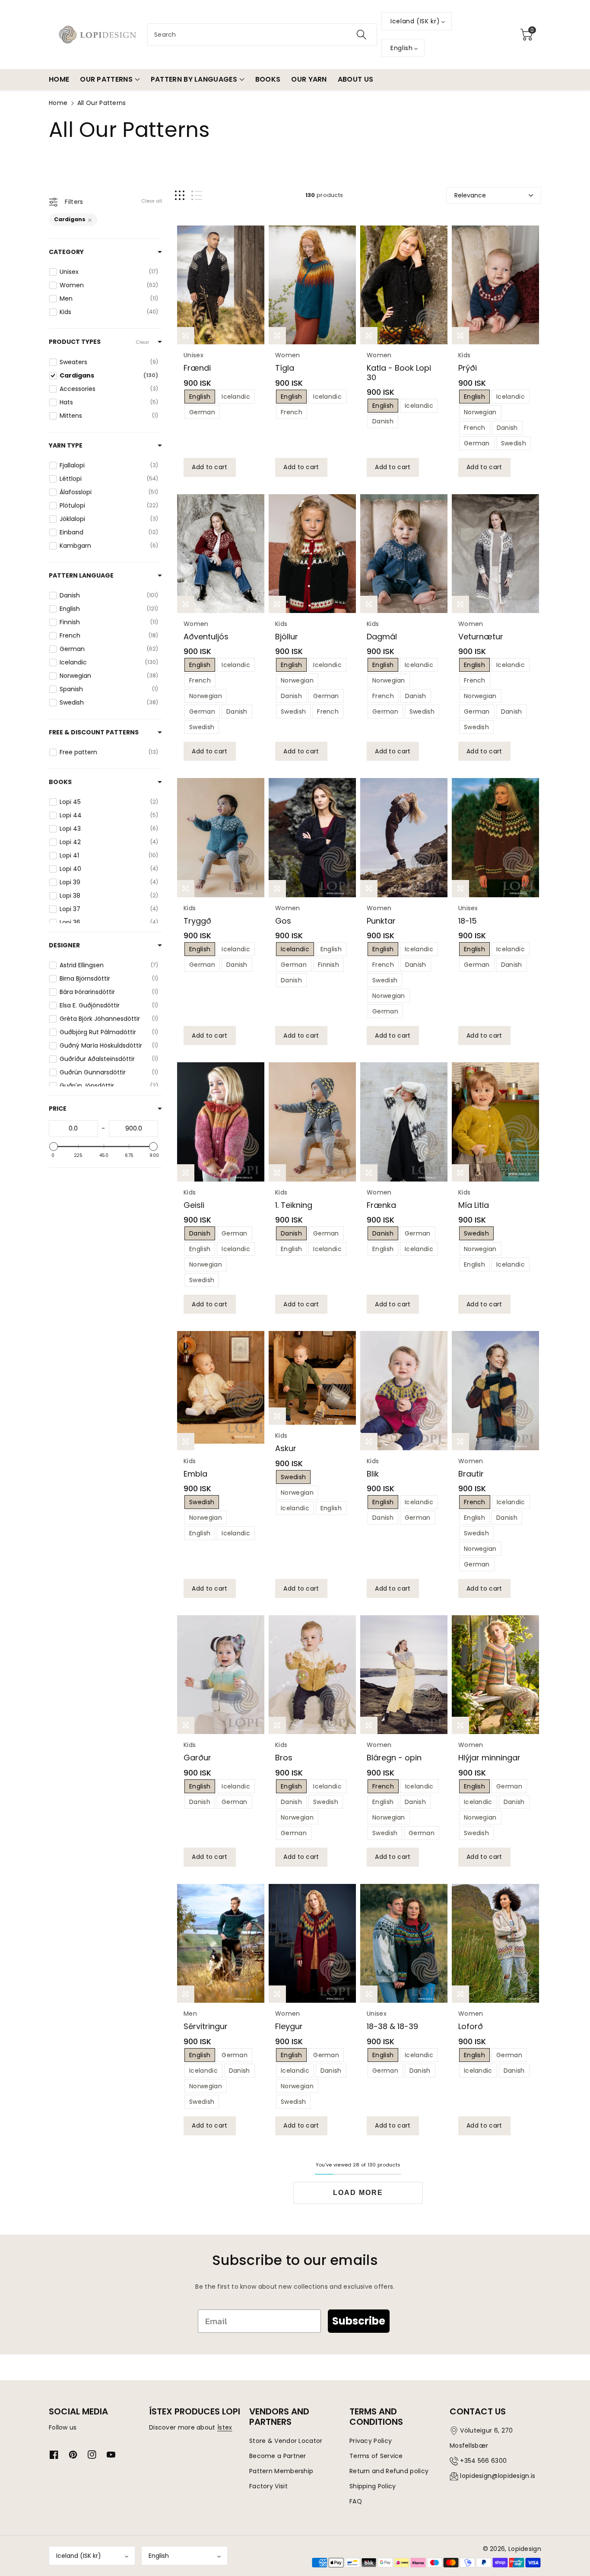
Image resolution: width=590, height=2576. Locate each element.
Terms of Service (376, 2456)
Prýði (468, 368)
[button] (527, 35)
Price (58, 1109)
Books (60, 782)
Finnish (328, 965)
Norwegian (480, 412)
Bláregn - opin (394, 1758)
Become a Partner (278, 2456)
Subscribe (359, 2321)
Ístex (225, 2427)
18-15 (468, 921)
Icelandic (236, 397)
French (292, 412)
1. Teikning (294, 1205)
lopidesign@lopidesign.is (498, 2476)
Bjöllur (287, 637)
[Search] (362, 35)
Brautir (471, 1474)
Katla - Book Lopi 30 (399, 373)
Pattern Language (81, 575)
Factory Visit (268, 2486)
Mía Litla (474, 1205)
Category (66, 252)
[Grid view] (180, 195)
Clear (142, 342)
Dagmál (382, 637)
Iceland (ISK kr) (79, 2556)
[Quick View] (221, 285)
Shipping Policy (373, 2486)
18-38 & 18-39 (392, 2026)
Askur (286, 1448)
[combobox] (262, 35)
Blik (373, 1474)
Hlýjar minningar (489, 1758)
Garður (197, 1758)
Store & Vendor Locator (286, 2441)
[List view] (197, 195)
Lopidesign (525, 2549)
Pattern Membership (281, 2471)
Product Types (75, 342)
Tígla (285, 368)
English (200, 397)
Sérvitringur (206, 2026)
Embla (195, 1474)
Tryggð (197, 921)
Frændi (197, 368)
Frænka (381, 1205)
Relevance (470, 195)
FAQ (356, 2501)
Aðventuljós (206, 637)
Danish (383, 421)
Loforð (471, 2026)
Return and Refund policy (389, 2471)
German (202, 412)
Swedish (514, 443)
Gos (283, 921)
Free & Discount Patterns (94, 732)
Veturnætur (481, 637)
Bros (284, 1758)
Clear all (152, 201)
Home (58, 103)
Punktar (381, 921)
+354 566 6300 (483, 2461)
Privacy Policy (371, 2441)
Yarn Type (66, 445)
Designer (64, 945)
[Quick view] (186, 336)
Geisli (194, 1205)
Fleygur (289, 2026)
